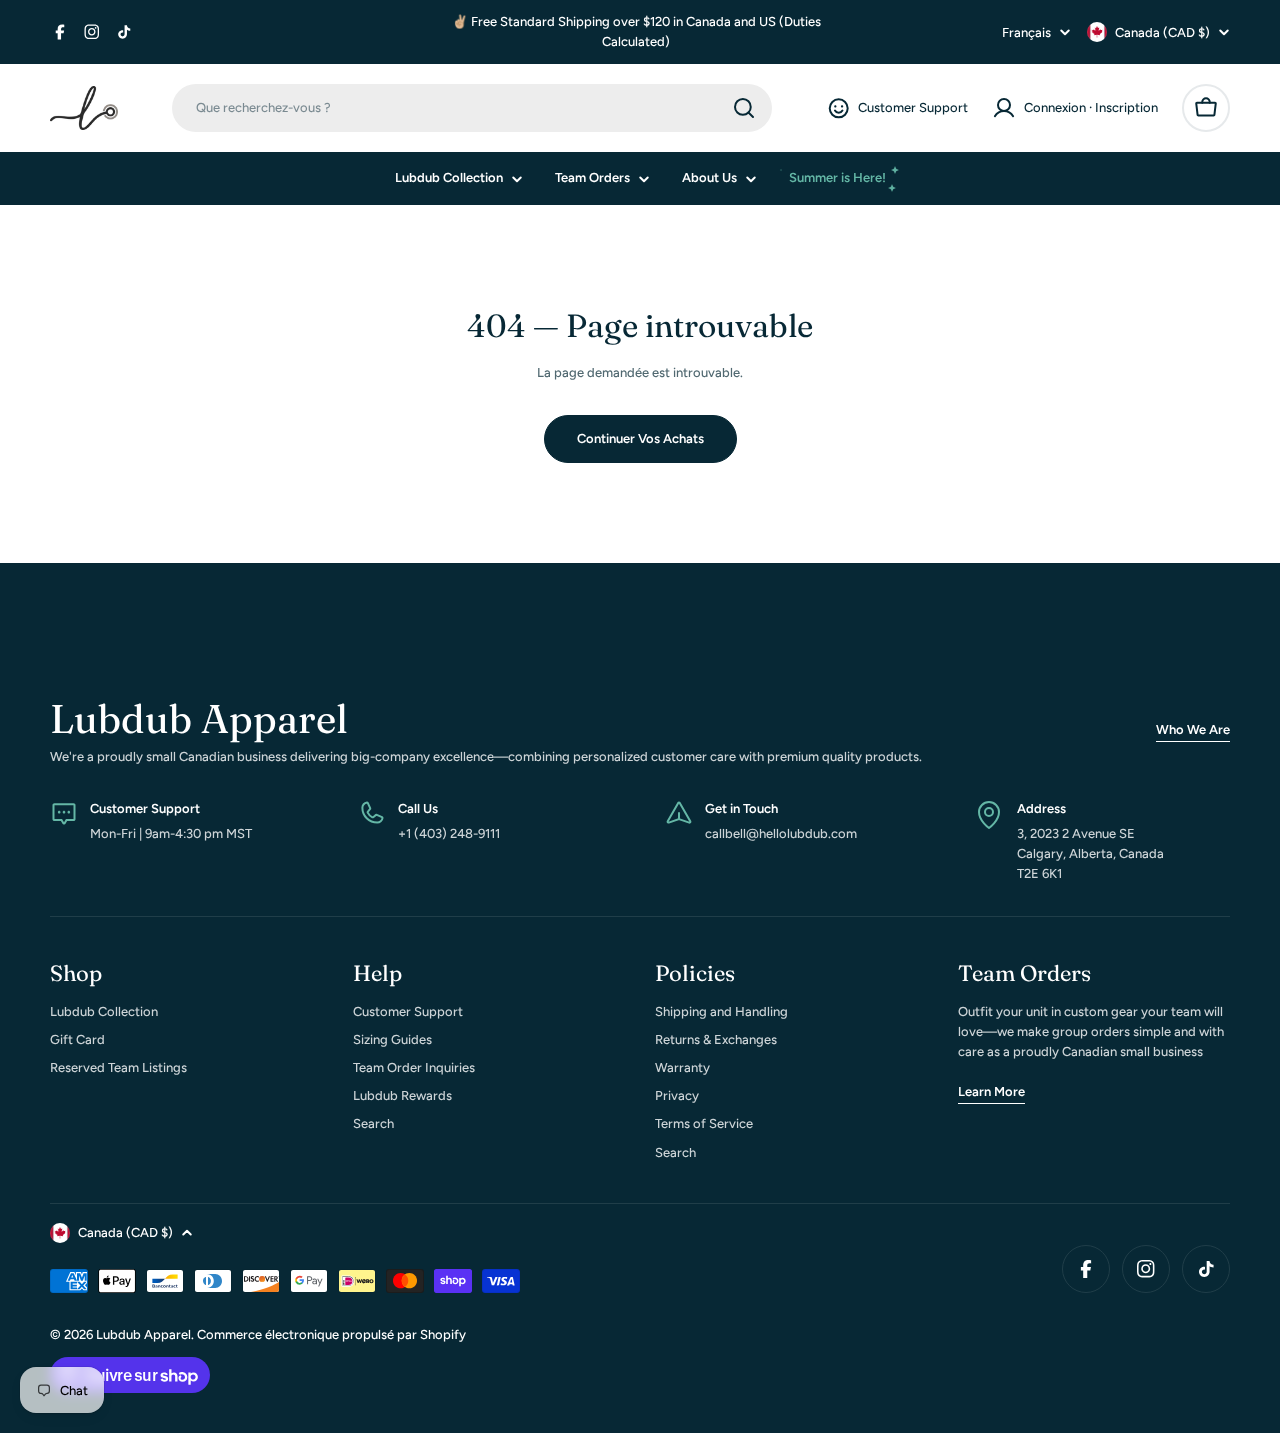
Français (1026, 32)
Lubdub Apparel (143, 1334)
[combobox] (472, 108)
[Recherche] (744, 108)
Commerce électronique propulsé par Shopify (331, 1334)
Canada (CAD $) (1162, 32)
